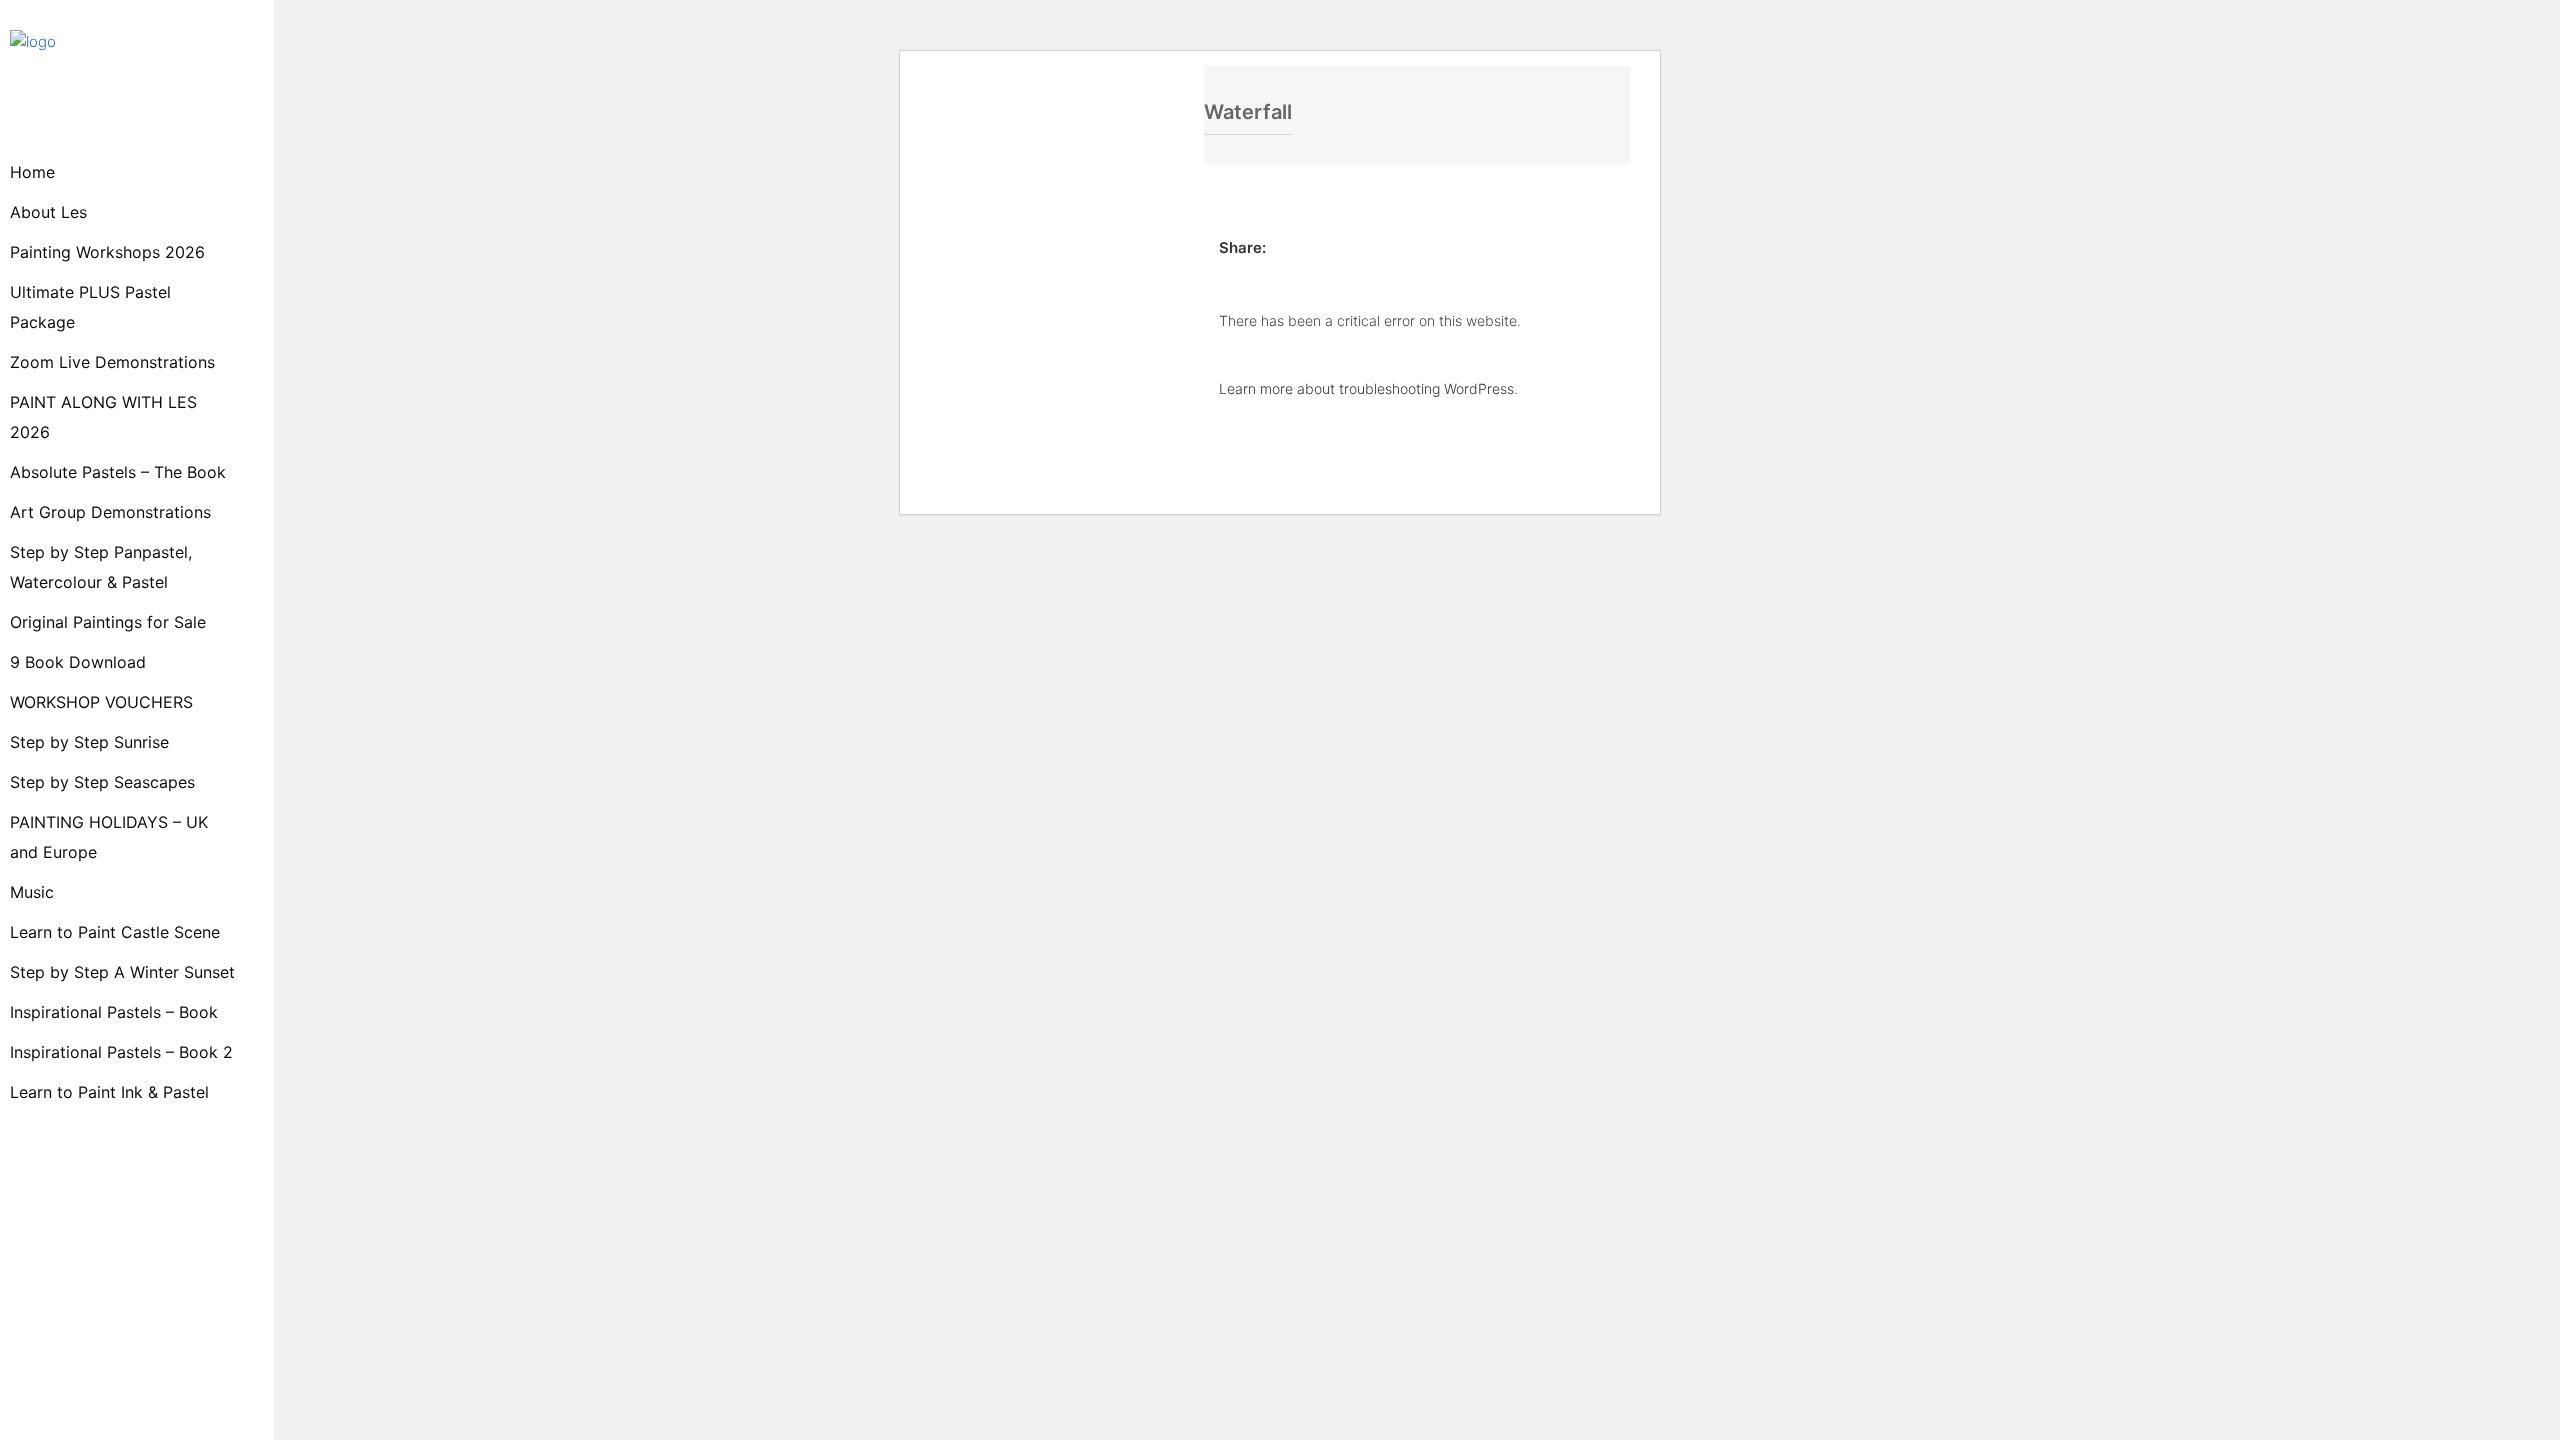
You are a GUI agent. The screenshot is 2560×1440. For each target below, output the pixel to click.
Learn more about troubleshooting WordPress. (1368, 388)
